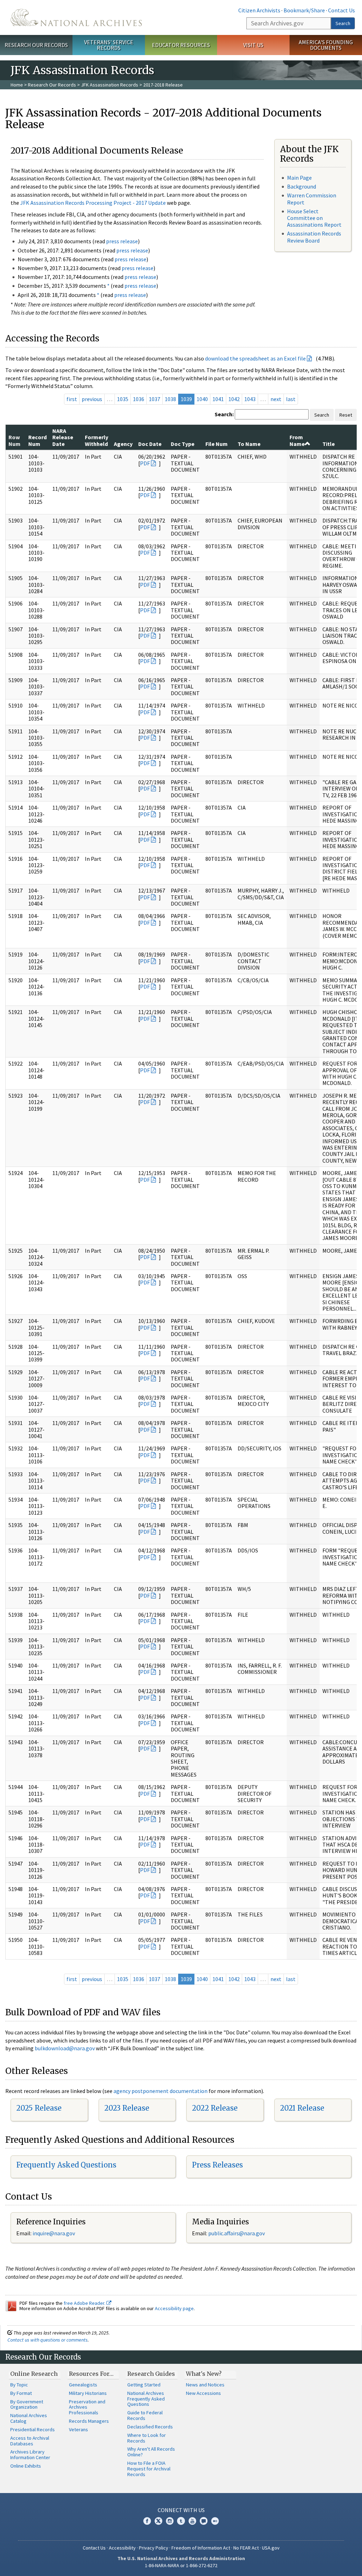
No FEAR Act (246, 2548)
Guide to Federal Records (145, 2415)
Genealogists (83, 2385)
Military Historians (88, 2393)
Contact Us (341, 10)
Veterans (78, 2429)
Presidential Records (33, 2429)
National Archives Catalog (29, 2418)
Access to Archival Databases (30, 2441)
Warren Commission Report (312, 199)
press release (122, 241)
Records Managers (89, 2421)
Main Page (299, 178)
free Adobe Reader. (85, 2303)
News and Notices (205, 2385)
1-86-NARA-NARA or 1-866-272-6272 (181, 2565)
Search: (224, 414)
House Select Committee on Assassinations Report (314, 218)
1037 (154, 399)
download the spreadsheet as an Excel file (255, 358)
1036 (139, 399)
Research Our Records (36, 45)
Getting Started (144, 2385)
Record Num (37, 440)
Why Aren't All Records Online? (151, 2452)
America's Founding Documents (326, 45)
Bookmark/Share (304, 10)
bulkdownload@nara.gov (65, 2048)
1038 (170, 399)
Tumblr (181, 2521)
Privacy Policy (154, 2548)
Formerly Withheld (97, 440)
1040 (202, 399)
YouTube (192, 2521)
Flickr (215, 2521)
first (72, 399)
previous (92, 399)
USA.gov (271, 2548)
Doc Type (183, 444)
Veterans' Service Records (109, 45)
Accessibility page (174, 2308)
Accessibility (122, 2548)
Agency (123, 444)
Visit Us (253, 45)
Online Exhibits (26, 2466)
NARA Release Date (63, 437)
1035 (123, 399)
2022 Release (215, 2108)
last (291, 399)
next (276, 399)
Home (17, 85)
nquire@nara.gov (54, 2233)
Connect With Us (181, 2510)
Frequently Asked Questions (66, 2165)
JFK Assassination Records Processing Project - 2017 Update (93, 203)
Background (302, 186)
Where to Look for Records (147, 2438)
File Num (217, 444)
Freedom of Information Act (201, 2548)
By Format (21, 2393)
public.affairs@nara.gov (237, 2233)
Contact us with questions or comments (48, 2340)
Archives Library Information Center (30, 2455)
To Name (249, 444)
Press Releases (217, 2165)
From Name (297, 440)
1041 (218, 399)
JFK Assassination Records (110, 85)
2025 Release (39, 2108)
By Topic (19, 2385)
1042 (234, 399)
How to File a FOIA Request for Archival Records (149, 2469)
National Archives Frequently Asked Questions (146, 2399)
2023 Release (127, 2108)
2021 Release (302, 2108)
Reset (346, 415)
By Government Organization (27, 2404)
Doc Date (150, 444)
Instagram (170, 2521)
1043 (250, 399)
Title (329, 444)
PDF (145, 463)
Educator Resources (181, 45)
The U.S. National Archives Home (76, 17)
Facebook (147, 2521)
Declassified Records (150, 2427)
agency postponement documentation (160, 2091)
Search (343, 23)
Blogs (204, 2521)
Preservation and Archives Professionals (87, 2407)
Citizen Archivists (259, 10)
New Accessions (203, 2393)
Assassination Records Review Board (314, 237)
